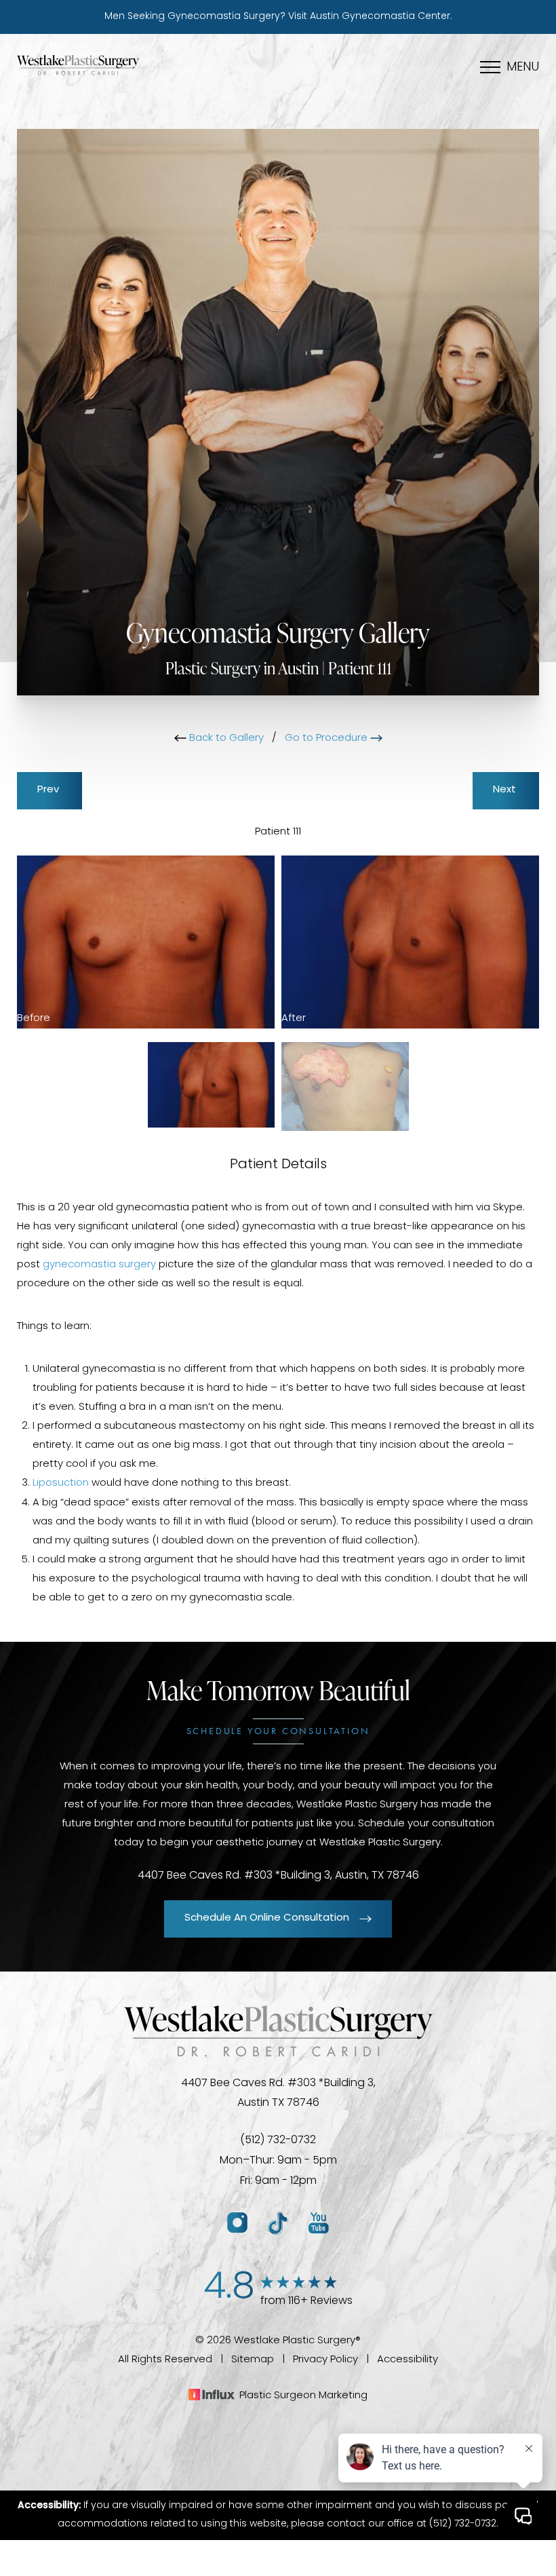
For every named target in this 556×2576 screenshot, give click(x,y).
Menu (523, 68)
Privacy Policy (325, 2360)
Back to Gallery (225, 738)
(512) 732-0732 (278, 2140)
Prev (49, 790)
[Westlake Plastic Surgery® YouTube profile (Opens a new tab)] (319, 2224)
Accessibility (408, 2360)
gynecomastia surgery (99, 1265)
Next (506, 790)
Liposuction (61, 1483)
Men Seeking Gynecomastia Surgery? (278, 17)
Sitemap (253, 2360)
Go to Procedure (327, 738)
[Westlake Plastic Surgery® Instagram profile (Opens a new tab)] (237, 2224)
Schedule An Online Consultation (267, 1918)
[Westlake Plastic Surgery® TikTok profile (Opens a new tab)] (278, 2224)
